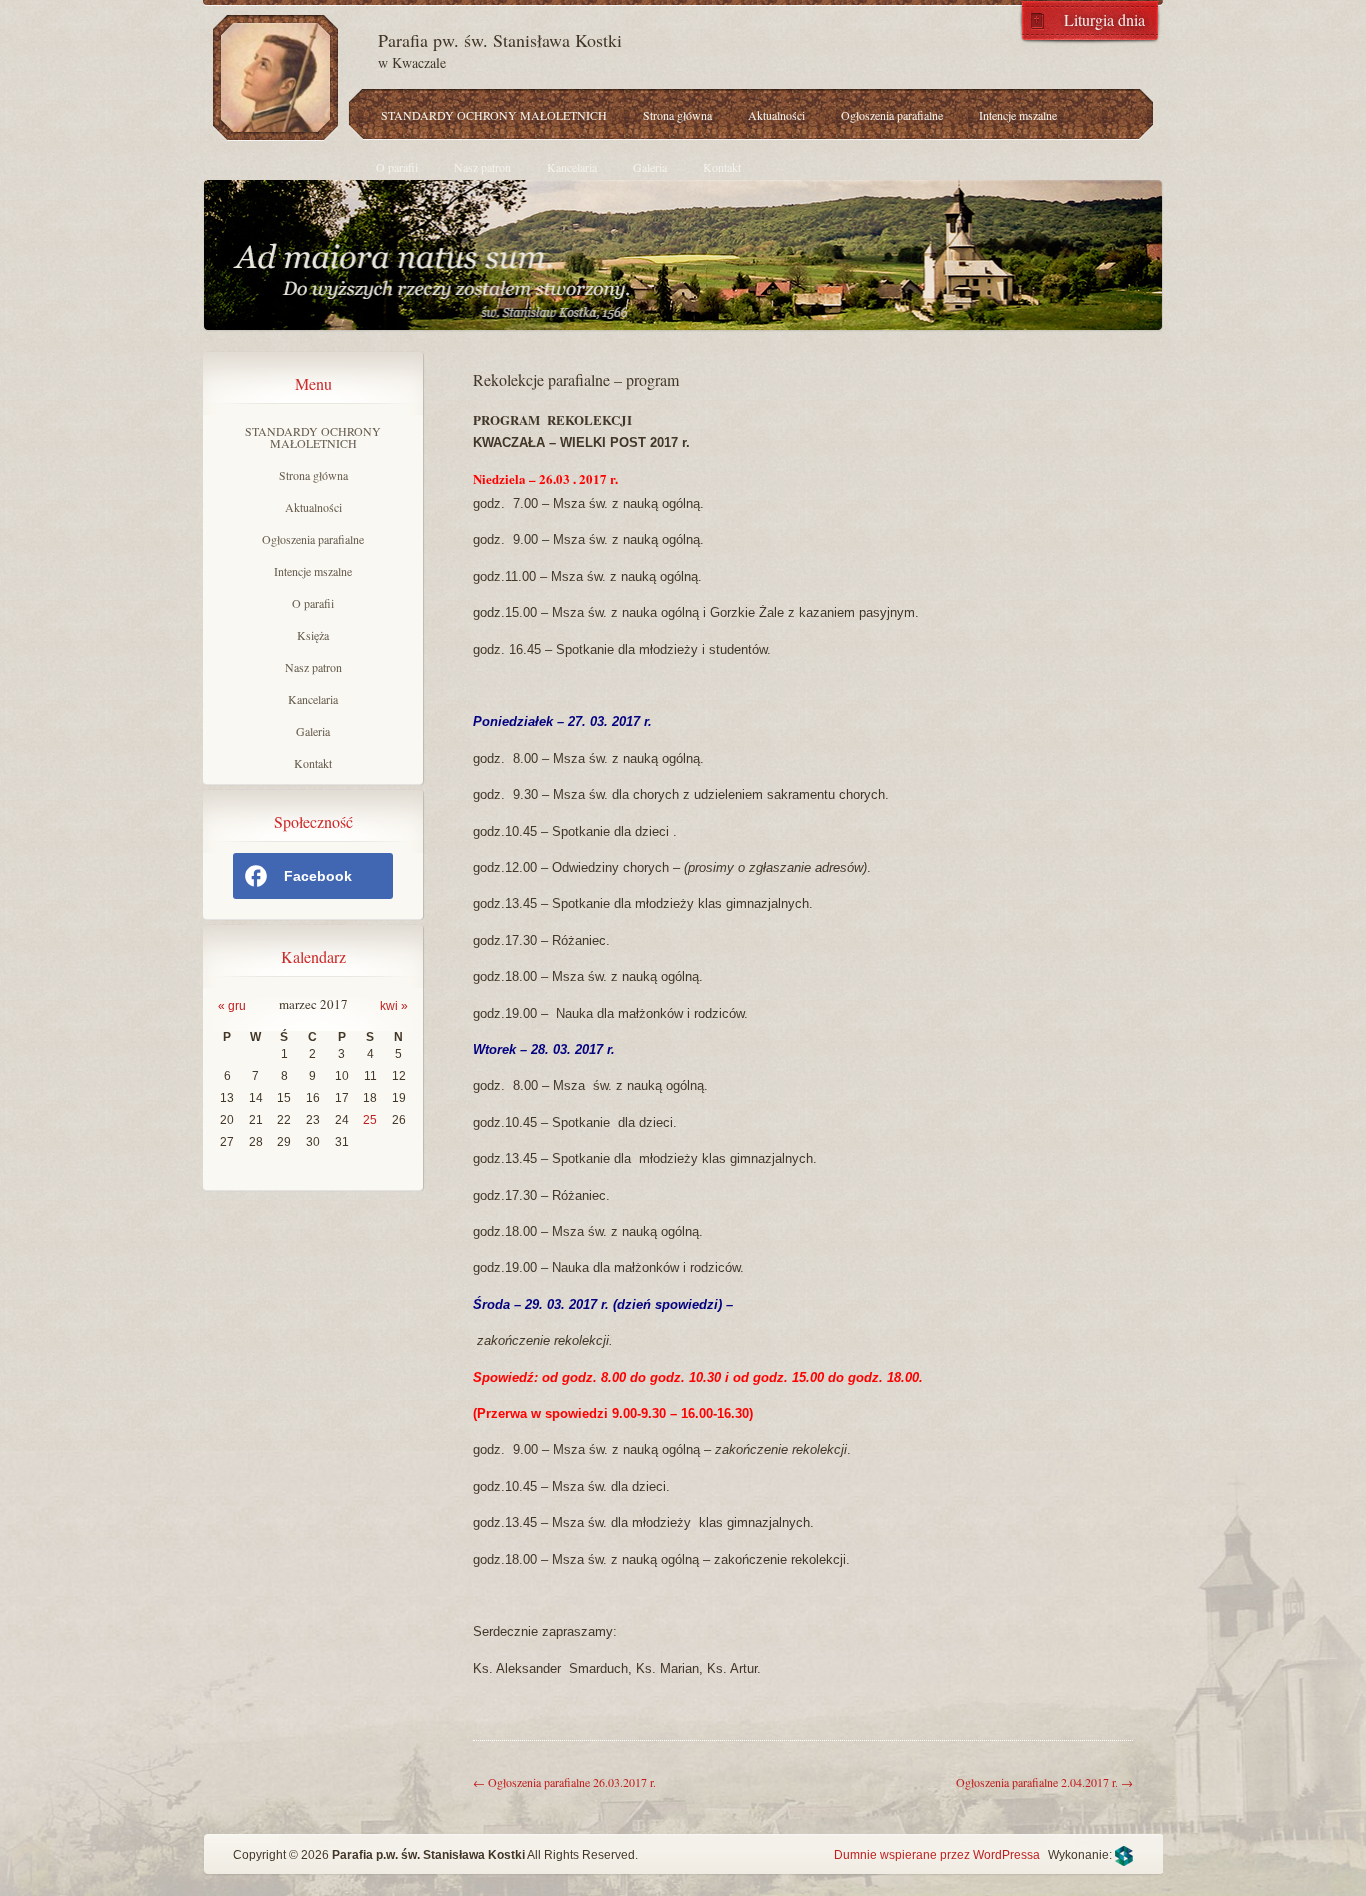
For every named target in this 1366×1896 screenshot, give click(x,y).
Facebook (318, 876)
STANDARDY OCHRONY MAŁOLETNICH (494, 115)
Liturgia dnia (1104, 18)
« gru (232, 1006)
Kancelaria (572, 167)
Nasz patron (482, 167)
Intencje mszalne (1018, 115)
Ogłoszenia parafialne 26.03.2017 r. (564, 1782)
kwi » (394, 1006)
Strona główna (677, 115)
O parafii (397, 167)
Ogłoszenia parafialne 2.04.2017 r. (1044, 1782)
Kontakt (722, 167)
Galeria (650, 167)
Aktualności (776, 115)
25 (370, 1120)
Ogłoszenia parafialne (892, 115)
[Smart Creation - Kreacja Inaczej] (1124, 1855)
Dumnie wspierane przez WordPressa (937, 1855)
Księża (313, 635)
